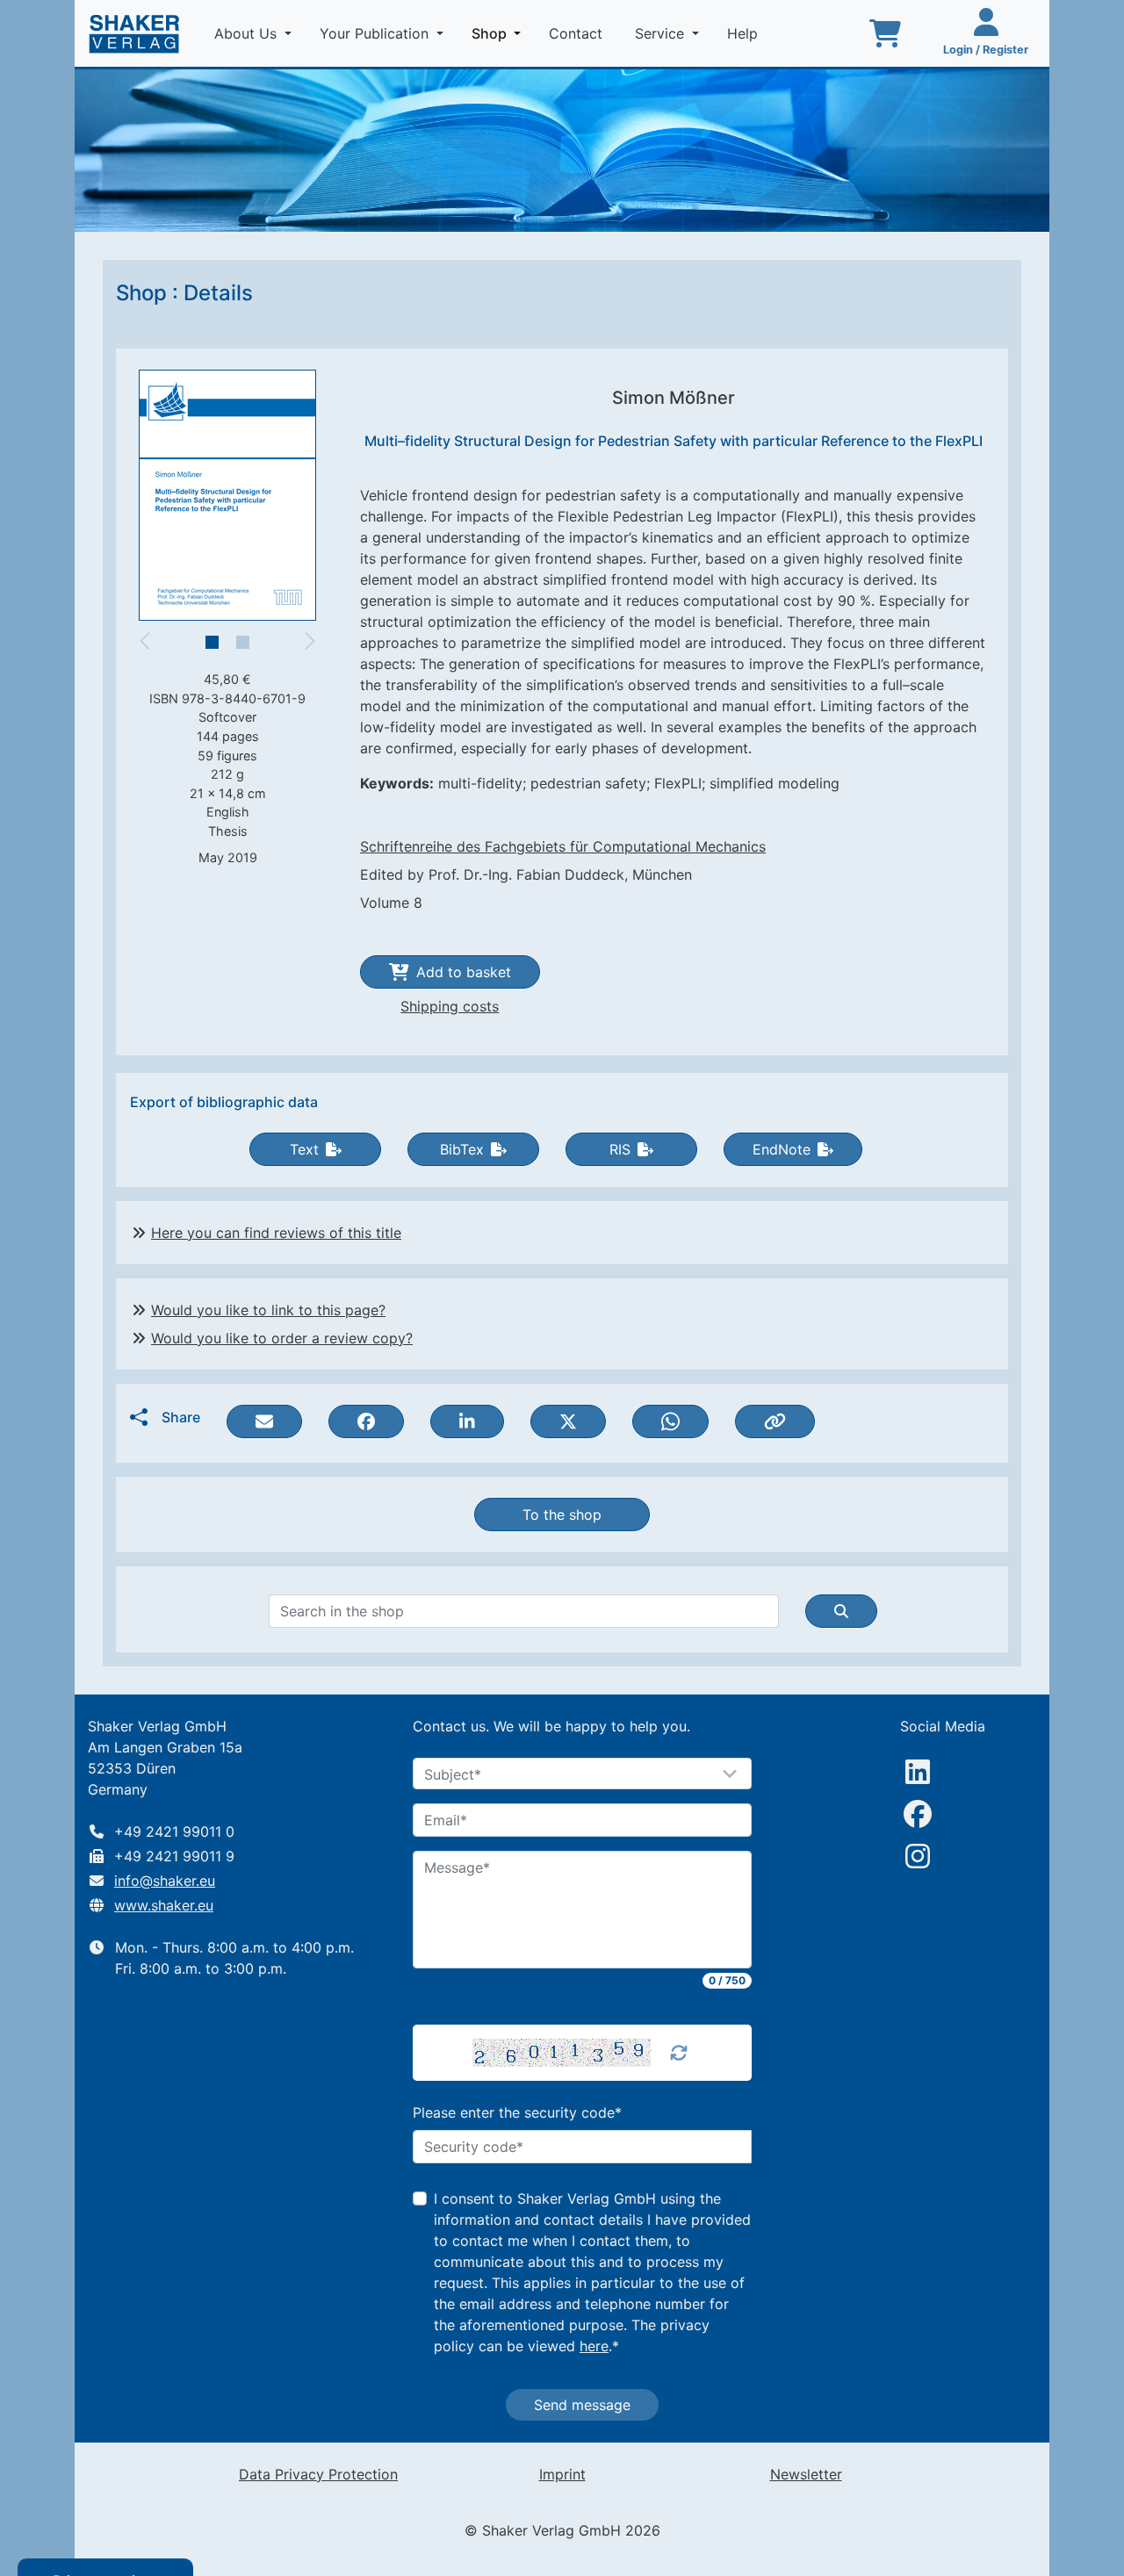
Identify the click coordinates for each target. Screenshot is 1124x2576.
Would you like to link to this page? (268, 1310)
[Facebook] (918, 1814)
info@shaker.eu (165, 1881)
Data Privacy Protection (318, 2474)
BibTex (462, 1149)
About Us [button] (248, 33)
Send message (582, 2405)
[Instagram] (918, 1856)
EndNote (782, 1149)
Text (304, 1149)
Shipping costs (450, 1006)
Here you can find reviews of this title (276, 1233)
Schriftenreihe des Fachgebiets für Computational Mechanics (563, 846)
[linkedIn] (918, 1772)
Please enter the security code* (517, 2112)
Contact (578, 33)
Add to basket (464, 972)
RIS (620, 1149)
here (594, 2346)
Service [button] (662, 33)
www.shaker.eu (164, 1905)
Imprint (562, 2474)
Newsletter (806, 2474)
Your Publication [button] (376, 33)
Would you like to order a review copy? (282, 1338)
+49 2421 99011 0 (174, 1831)
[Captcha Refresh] (679, 2053)
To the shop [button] (562, 1515)
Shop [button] (500, 33)
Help (745, 33)
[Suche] (841, 1611)
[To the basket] (885, 33)
